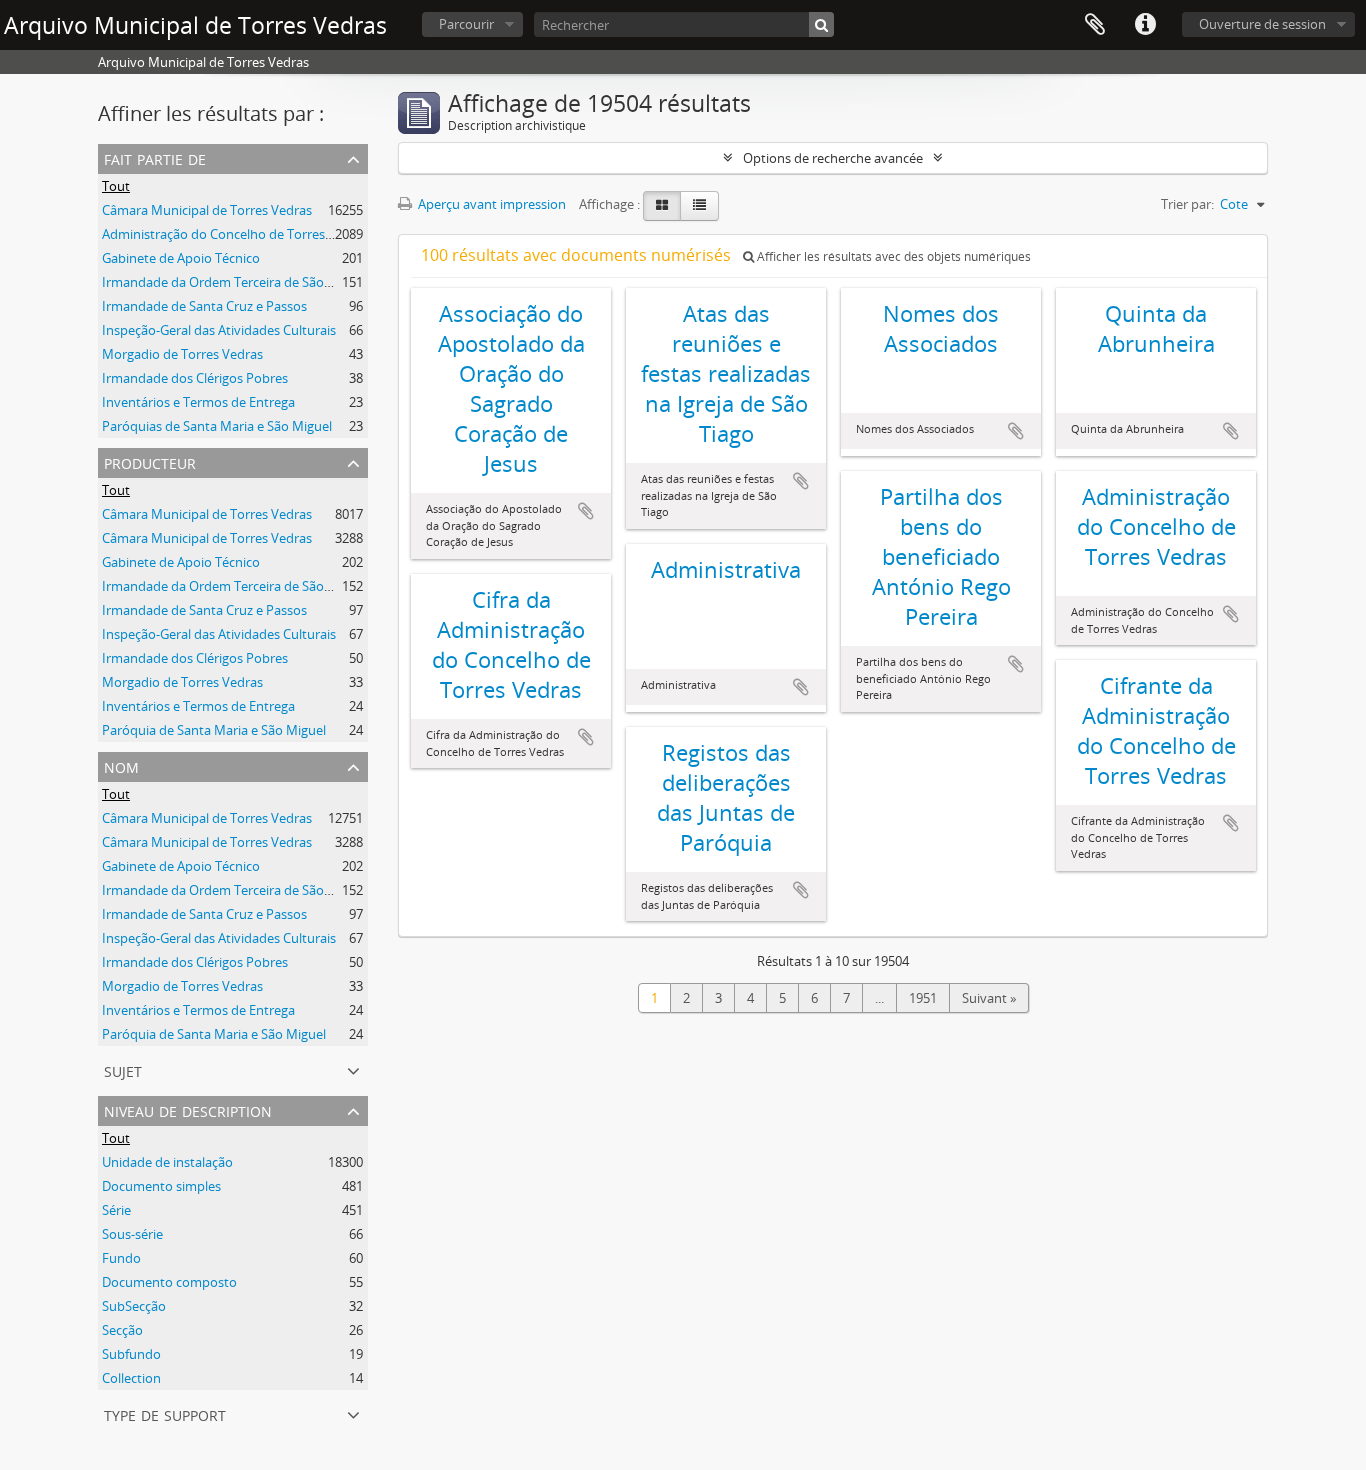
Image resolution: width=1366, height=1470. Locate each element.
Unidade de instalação (167, 1162)
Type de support (165, 1413)
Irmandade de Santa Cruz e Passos (204, 306)
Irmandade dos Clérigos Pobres (195, 378)
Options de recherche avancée (833, 158)
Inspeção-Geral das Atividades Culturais (219, 330)
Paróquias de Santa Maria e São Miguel (217, 426)
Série (116, 1210)
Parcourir (466, 24)
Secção (122, 1330)
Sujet (123, 1069)
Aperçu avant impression (490, 204)
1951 (923, 998)
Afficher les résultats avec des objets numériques (892, 256)
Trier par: (1187, 204)
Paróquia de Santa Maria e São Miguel (214, 730)
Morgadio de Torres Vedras (182, 354)
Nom (121, 765)
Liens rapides (1145, 25)
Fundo (121, 1258)
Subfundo (131, 1354)
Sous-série (132, 1234)
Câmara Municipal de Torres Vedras (207, 210)
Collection (131, 1378)
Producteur (150, 461)
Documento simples (161, 1186)
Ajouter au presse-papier (586, 511)
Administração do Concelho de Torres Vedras (235, 234)
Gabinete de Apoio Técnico (181, 258)
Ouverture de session (1262, 24)
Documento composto (169, 1282)
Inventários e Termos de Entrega (198, 402)
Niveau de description (188, 1109)
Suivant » (989, 998)
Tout (116, 186)
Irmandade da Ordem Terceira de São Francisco (242, 282)
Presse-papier (1095, 25)
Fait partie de (155, 157)
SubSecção (134, 1306)
